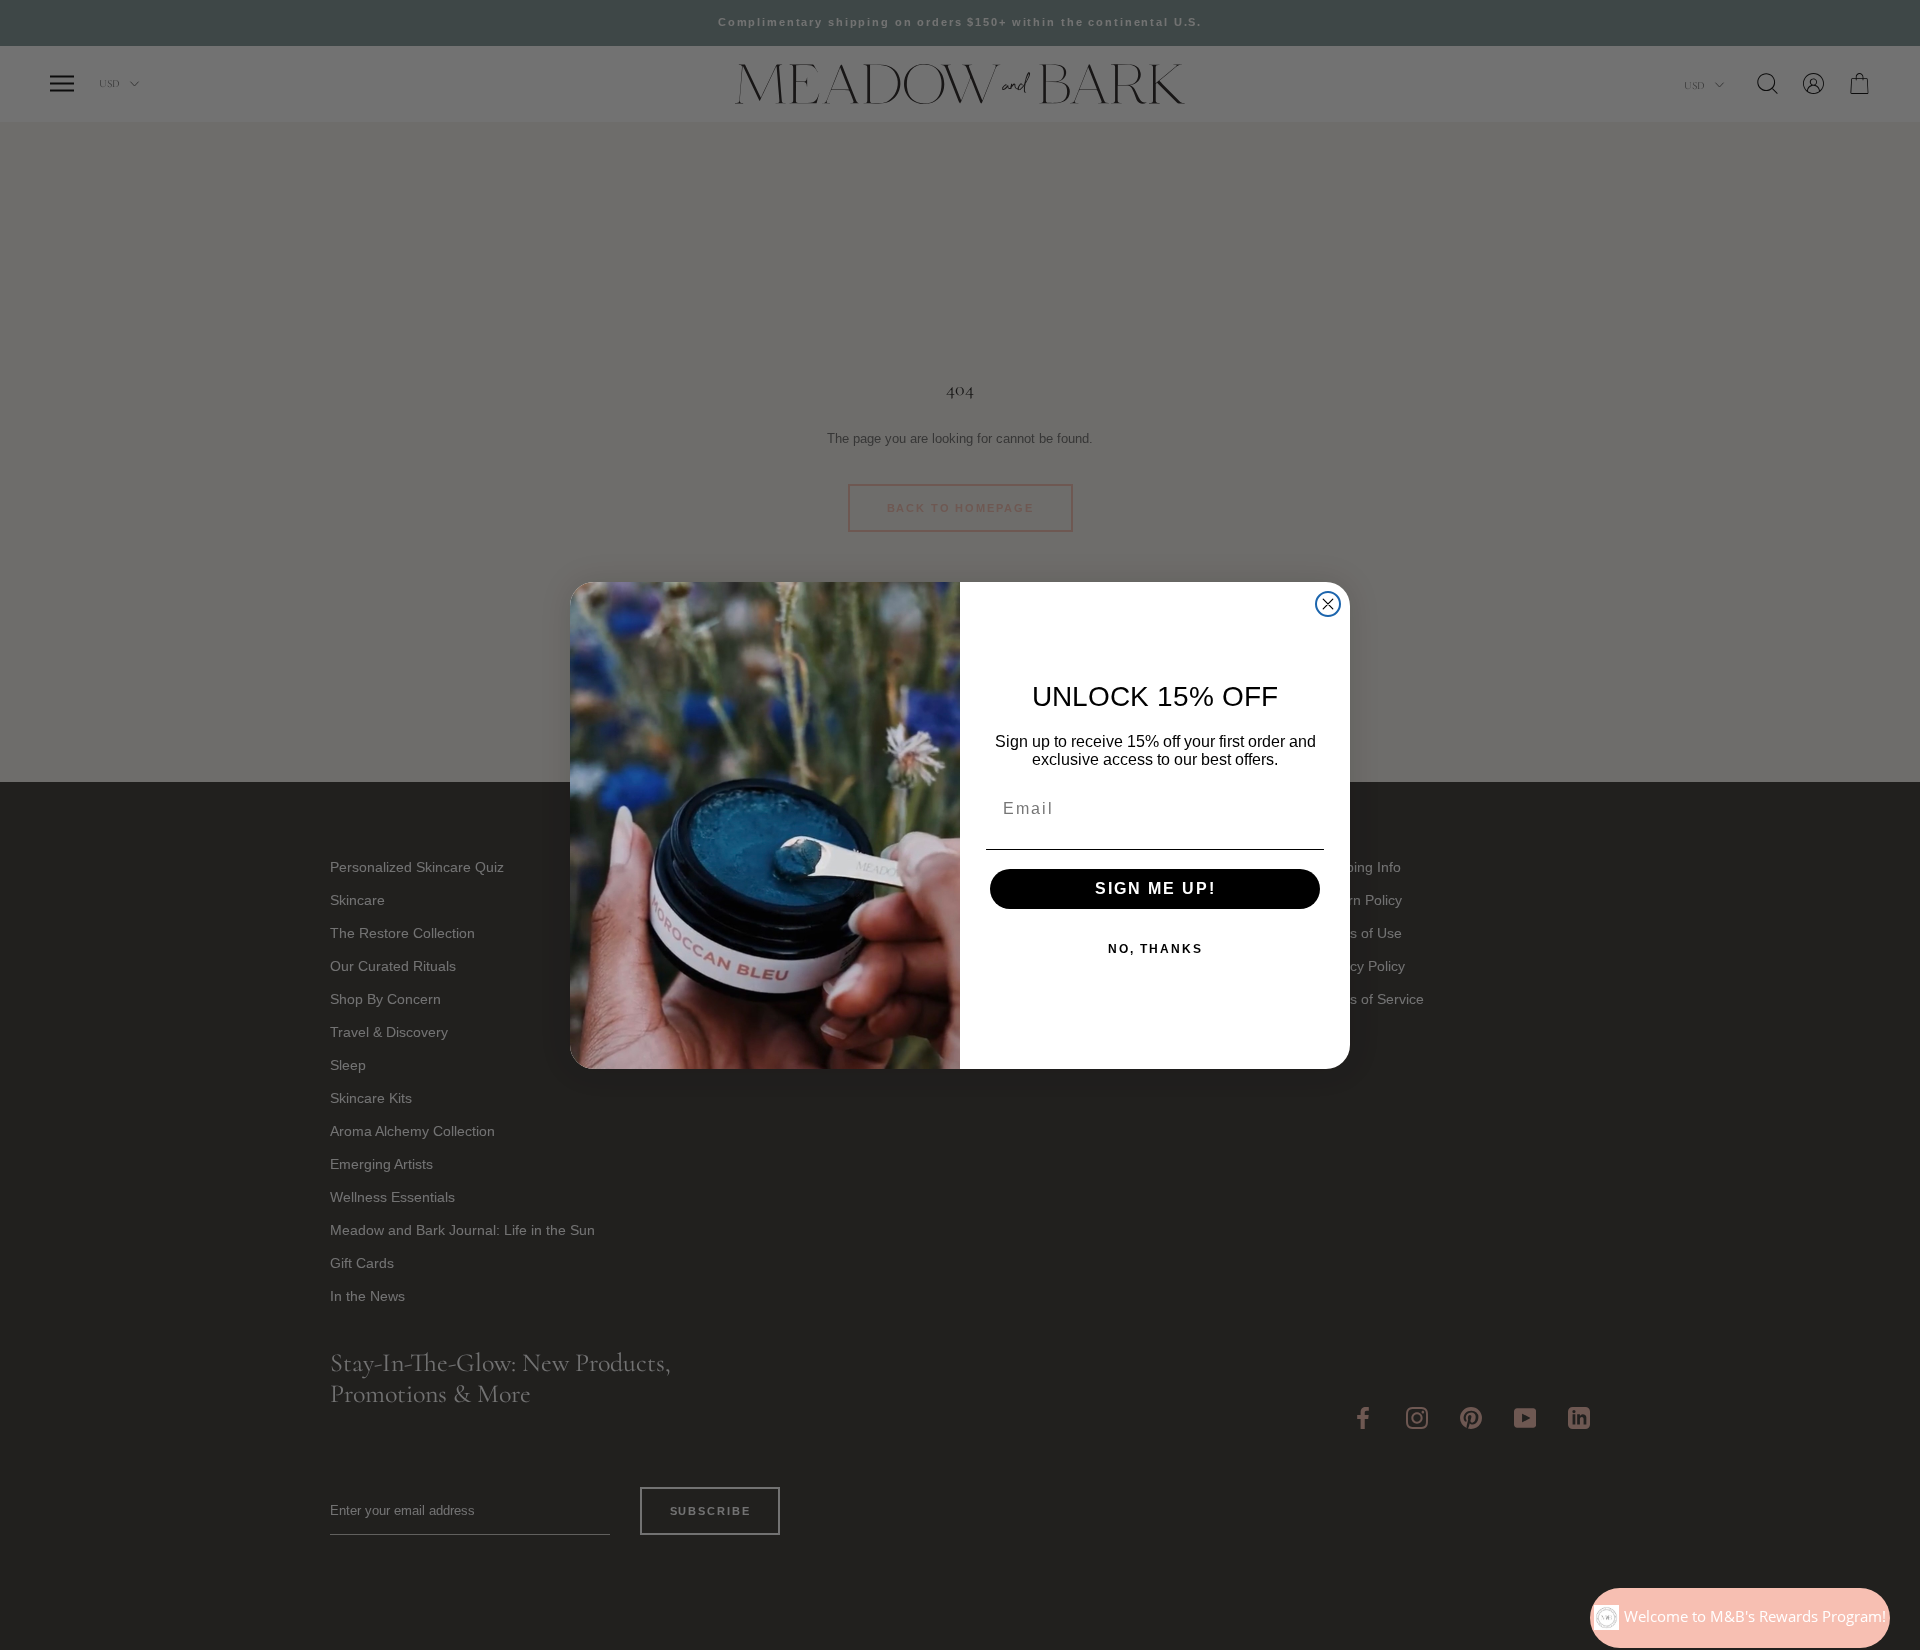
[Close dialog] (1328, 604)
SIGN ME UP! (1155, 888)
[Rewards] (1740, 1618)
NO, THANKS (1155, 949)
